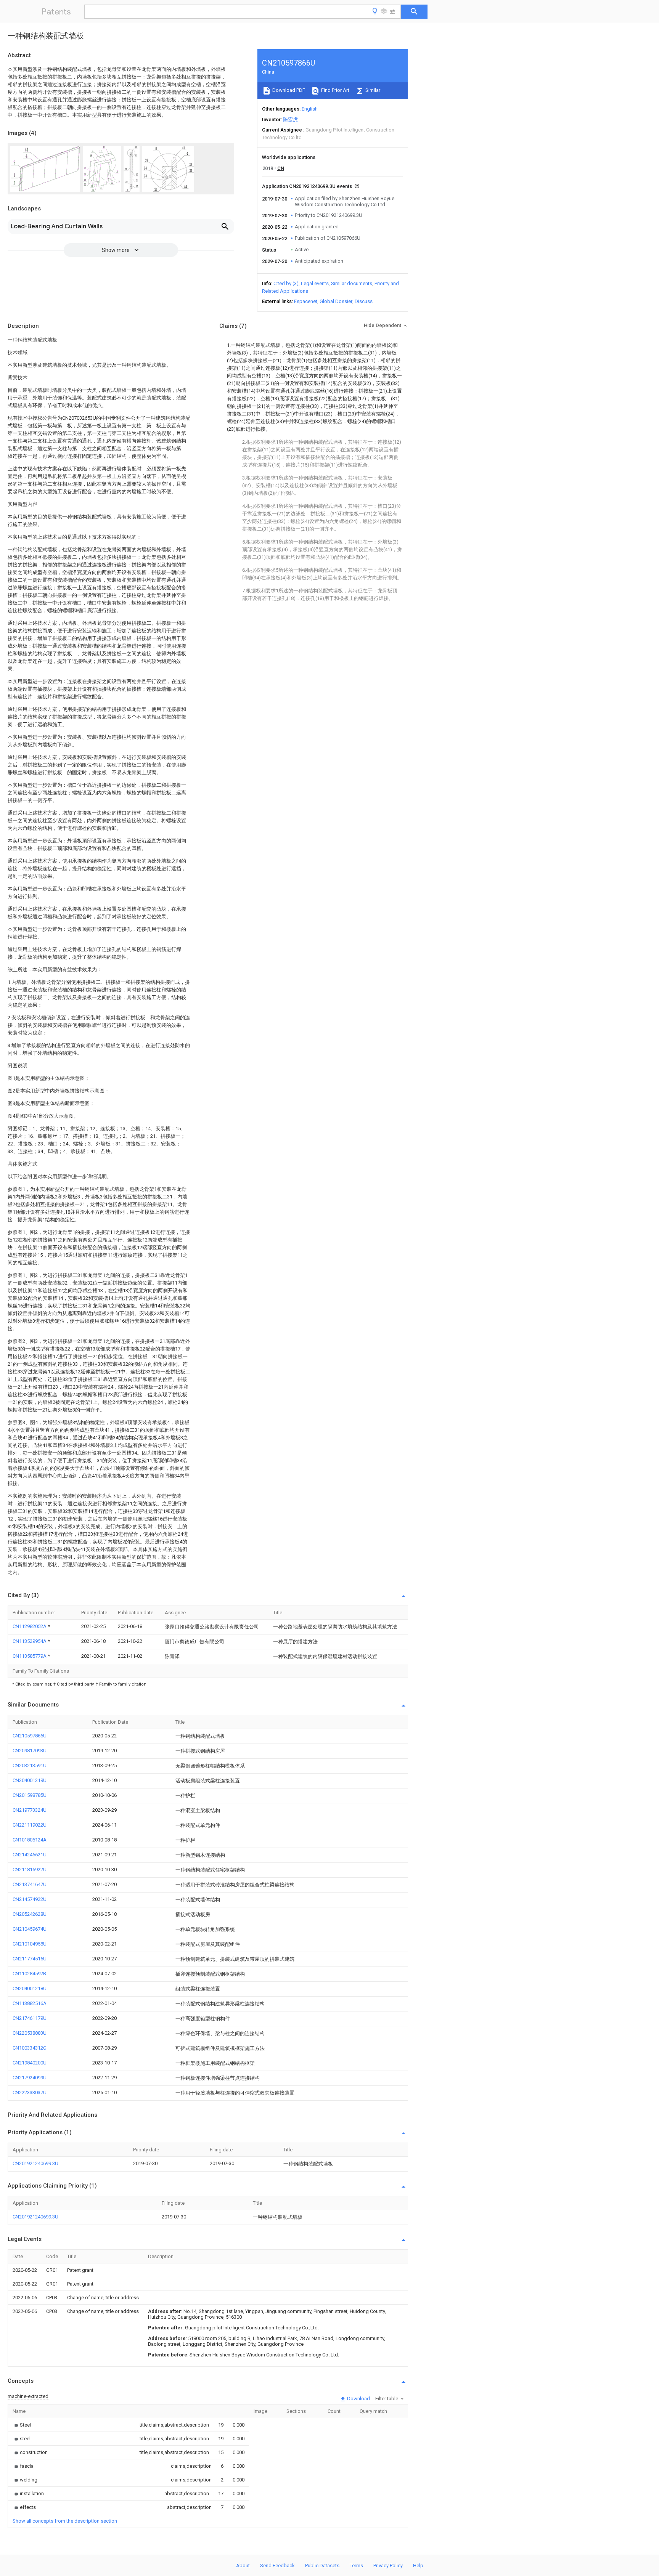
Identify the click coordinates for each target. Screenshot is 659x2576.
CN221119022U (30, 1825)
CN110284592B (29, 1974)
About (243, 2566)
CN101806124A (30, 1840)
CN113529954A (30, 1641)
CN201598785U (30, 1795)
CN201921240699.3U (35, 2163)
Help (418, 2566)
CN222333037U (30, 2092)
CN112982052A (30, 1626)
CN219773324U (30, 1810)
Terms (356, 2566)
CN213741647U (30, 1884)
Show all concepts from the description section (65, 2521)
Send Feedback (277, 2566)
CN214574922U (30, 1899)
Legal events (315, 283)
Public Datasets (322, 2566)
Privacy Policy (388, 2566)
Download (358, 2399)
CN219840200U (30, 2063)
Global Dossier (336, 301)
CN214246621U (30, 1855)
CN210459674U (30, 1929)
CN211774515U (30, 1959)
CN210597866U (30, 1736)
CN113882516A (30, 2003)
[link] (22, 2425)
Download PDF (288, 90)
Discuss (364, 301)
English (310, 109)
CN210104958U (30, 1944)
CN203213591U (30, 1765)
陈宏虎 (290, 119)
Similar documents (352, 283)
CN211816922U (30, 1869)
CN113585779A (30, 1656)
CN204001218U (30, 1988)
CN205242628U (30, 1914)
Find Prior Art (335, 90)
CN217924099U (30, 2078)
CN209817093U (30, 1751)
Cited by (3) (286, 283)
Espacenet (306, 301)
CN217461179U (30, 2018)
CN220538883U (30, 2033)
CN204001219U (30, 1780)
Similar (372, 90)
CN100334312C (29, 2048)
